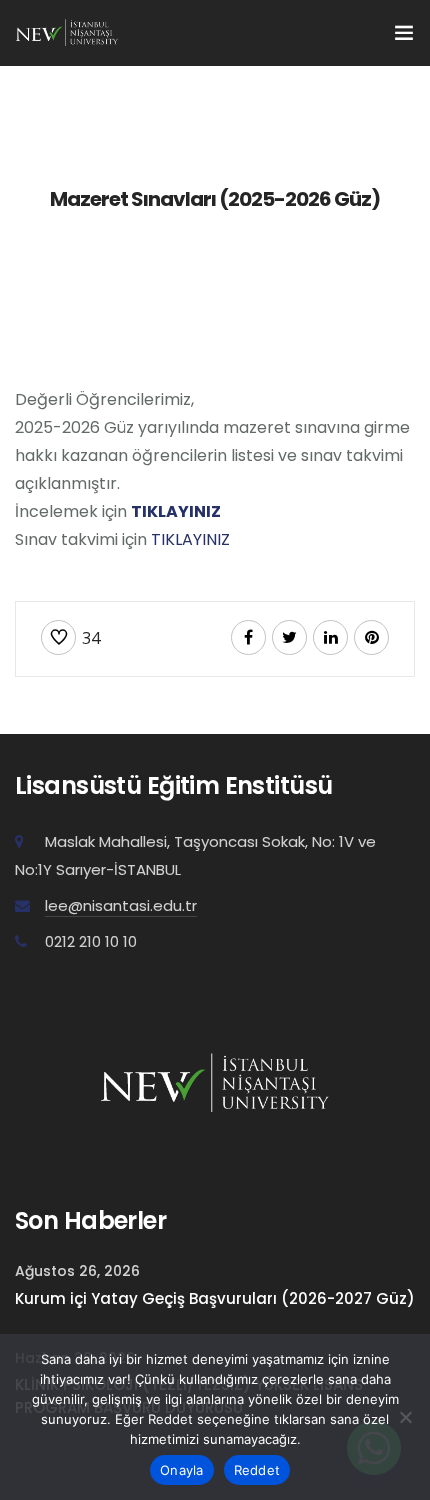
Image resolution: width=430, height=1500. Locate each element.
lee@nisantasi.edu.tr (121, 905)
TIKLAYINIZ (176, 511)
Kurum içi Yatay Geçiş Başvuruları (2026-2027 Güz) (215, 1298)
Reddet (257, 1470)
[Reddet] (405, 1417)
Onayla (182, 1470)
